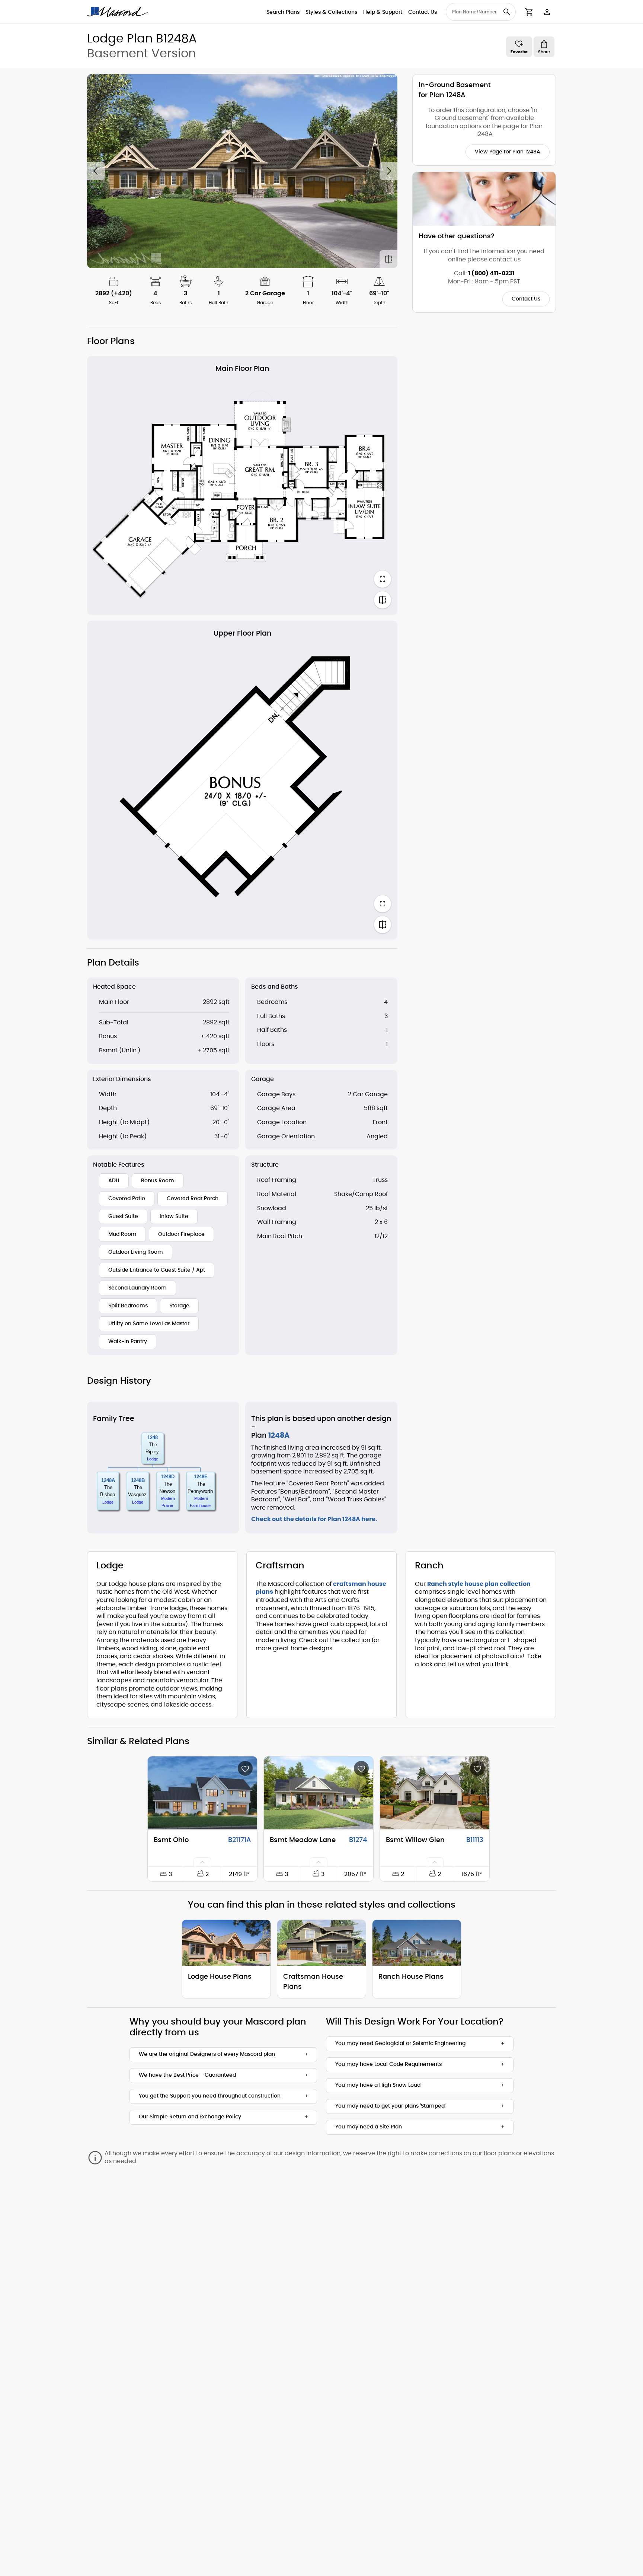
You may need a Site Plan (369, 2127)
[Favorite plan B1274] (361, 1768)
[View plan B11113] (435, 1793)
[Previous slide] (96, 171)
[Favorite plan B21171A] (245, 1768)
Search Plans (283, 12)
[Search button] (507, 12)
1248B (138, 1480)
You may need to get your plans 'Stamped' (390, 2106)
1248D (168, 1477)
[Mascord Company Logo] (118, 12)
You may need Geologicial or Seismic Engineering (400, 2044)
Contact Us (423, 12)
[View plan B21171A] (202, 1793)
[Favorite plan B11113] (477, 1768)
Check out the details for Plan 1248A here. (314, 1519)
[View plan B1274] (319, 1793)
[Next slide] (388, 171)
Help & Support (383, 12)
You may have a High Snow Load (378, 2085)
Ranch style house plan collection (479, 1584)
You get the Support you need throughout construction (210, 2096)
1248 (153, 1438)
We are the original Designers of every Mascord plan (207, 2054)
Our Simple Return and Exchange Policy (190, 2117)
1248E (201, 1477)
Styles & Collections (331, 12)
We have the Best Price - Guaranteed (187, 2075)
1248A (108, 1480)
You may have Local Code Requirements (388, 2064)
